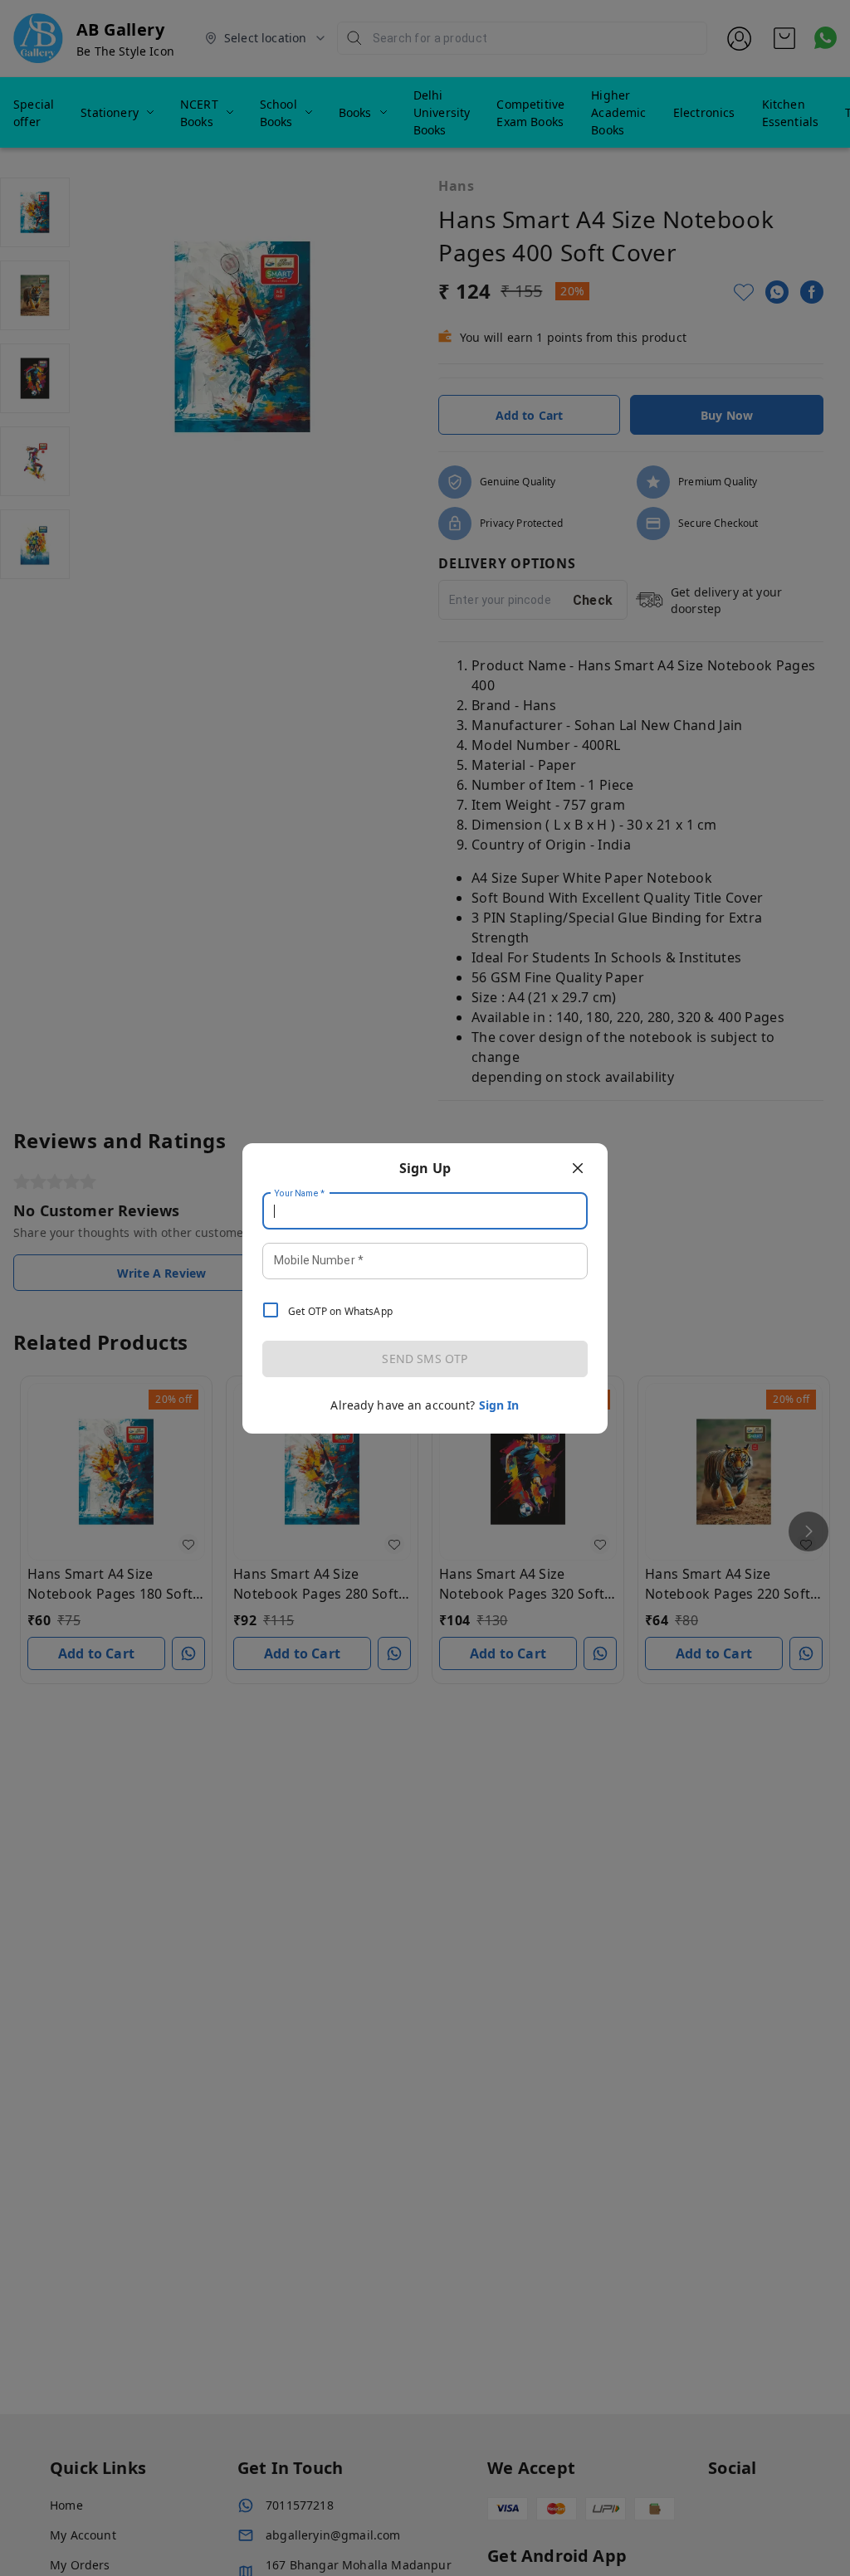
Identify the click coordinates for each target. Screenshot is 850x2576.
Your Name (300, 1193)
